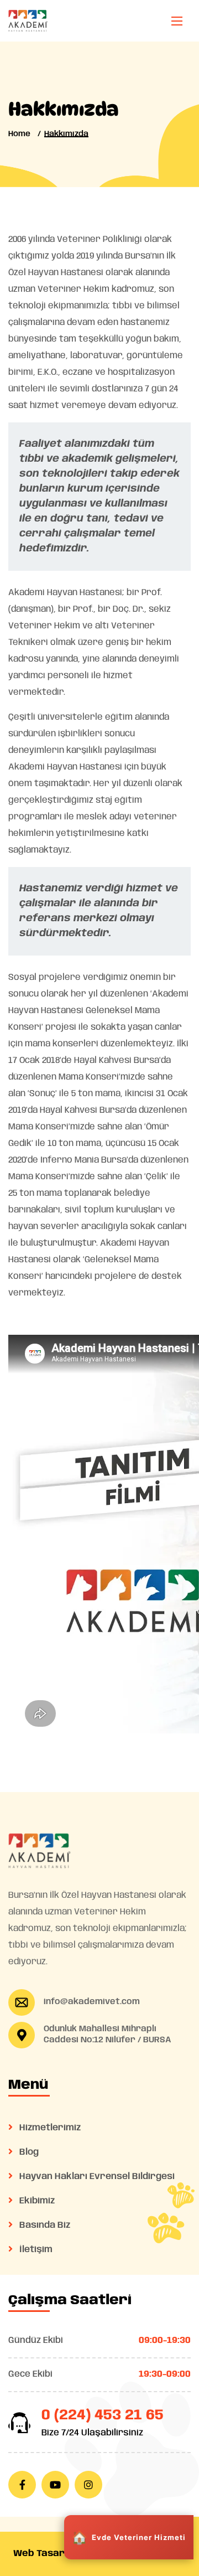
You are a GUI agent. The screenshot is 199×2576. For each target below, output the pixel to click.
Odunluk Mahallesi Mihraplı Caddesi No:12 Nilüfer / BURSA (108, 2035)
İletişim (35, 2250)
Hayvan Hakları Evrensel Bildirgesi (96, 2177)
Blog (28, 2152)
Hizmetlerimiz (49, 2128)
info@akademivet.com (92, 2002)
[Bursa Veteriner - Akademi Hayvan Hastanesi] (28, 21)
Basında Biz (44, 2225)
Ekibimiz (36, 2201)
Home (19, 134)
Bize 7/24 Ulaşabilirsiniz (92, 2433)
